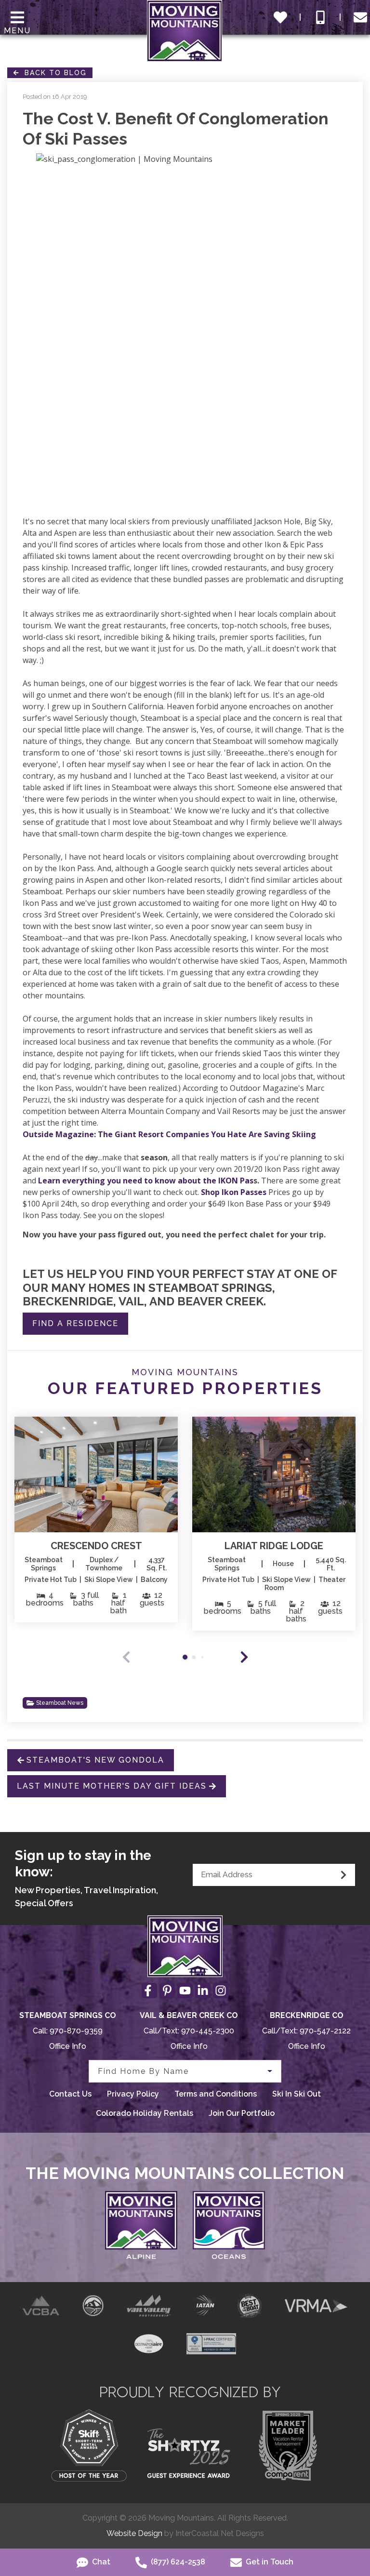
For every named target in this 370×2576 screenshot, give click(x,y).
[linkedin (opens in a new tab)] (203, 1991)
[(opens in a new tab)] (96, 1474)
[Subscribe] (344, 1875)
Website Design (134, 2533)
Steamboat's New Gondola (95, 1760)
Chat (100, 2562)
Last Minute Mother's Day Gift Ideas (112, 1786)
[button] (244, 1657)
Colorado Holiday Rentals (145, 2113)
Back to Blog (53, 73)
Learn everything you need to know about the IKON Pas (146, 1181)
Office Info (68, 2046)
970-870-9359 (76, 2031)
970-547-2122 (325, 2031)
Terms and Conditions (216, 2094)
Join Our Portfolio (242, 2113)
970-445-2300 (208, 2031)
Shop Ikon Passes (234, 1192)
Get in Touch (269, 2562)
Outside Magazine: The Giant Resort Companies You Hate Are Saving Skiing (169, 1134)
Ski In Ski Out (297, 2094)
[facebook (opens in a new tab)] (149, 1991)
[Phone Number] (320, 17)
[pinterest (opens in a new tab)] (167, 1991)
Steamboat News (60, 1703)
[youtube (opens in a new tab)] (185, 1991)
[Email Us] (360, 17)
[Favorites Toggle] (280, 17)
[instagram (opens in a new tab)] (221, 1991)
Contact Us (70, 2094)
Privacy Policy (133, 2094)
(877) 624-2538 (177, 2562)
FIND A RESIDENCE (75, 1323)
